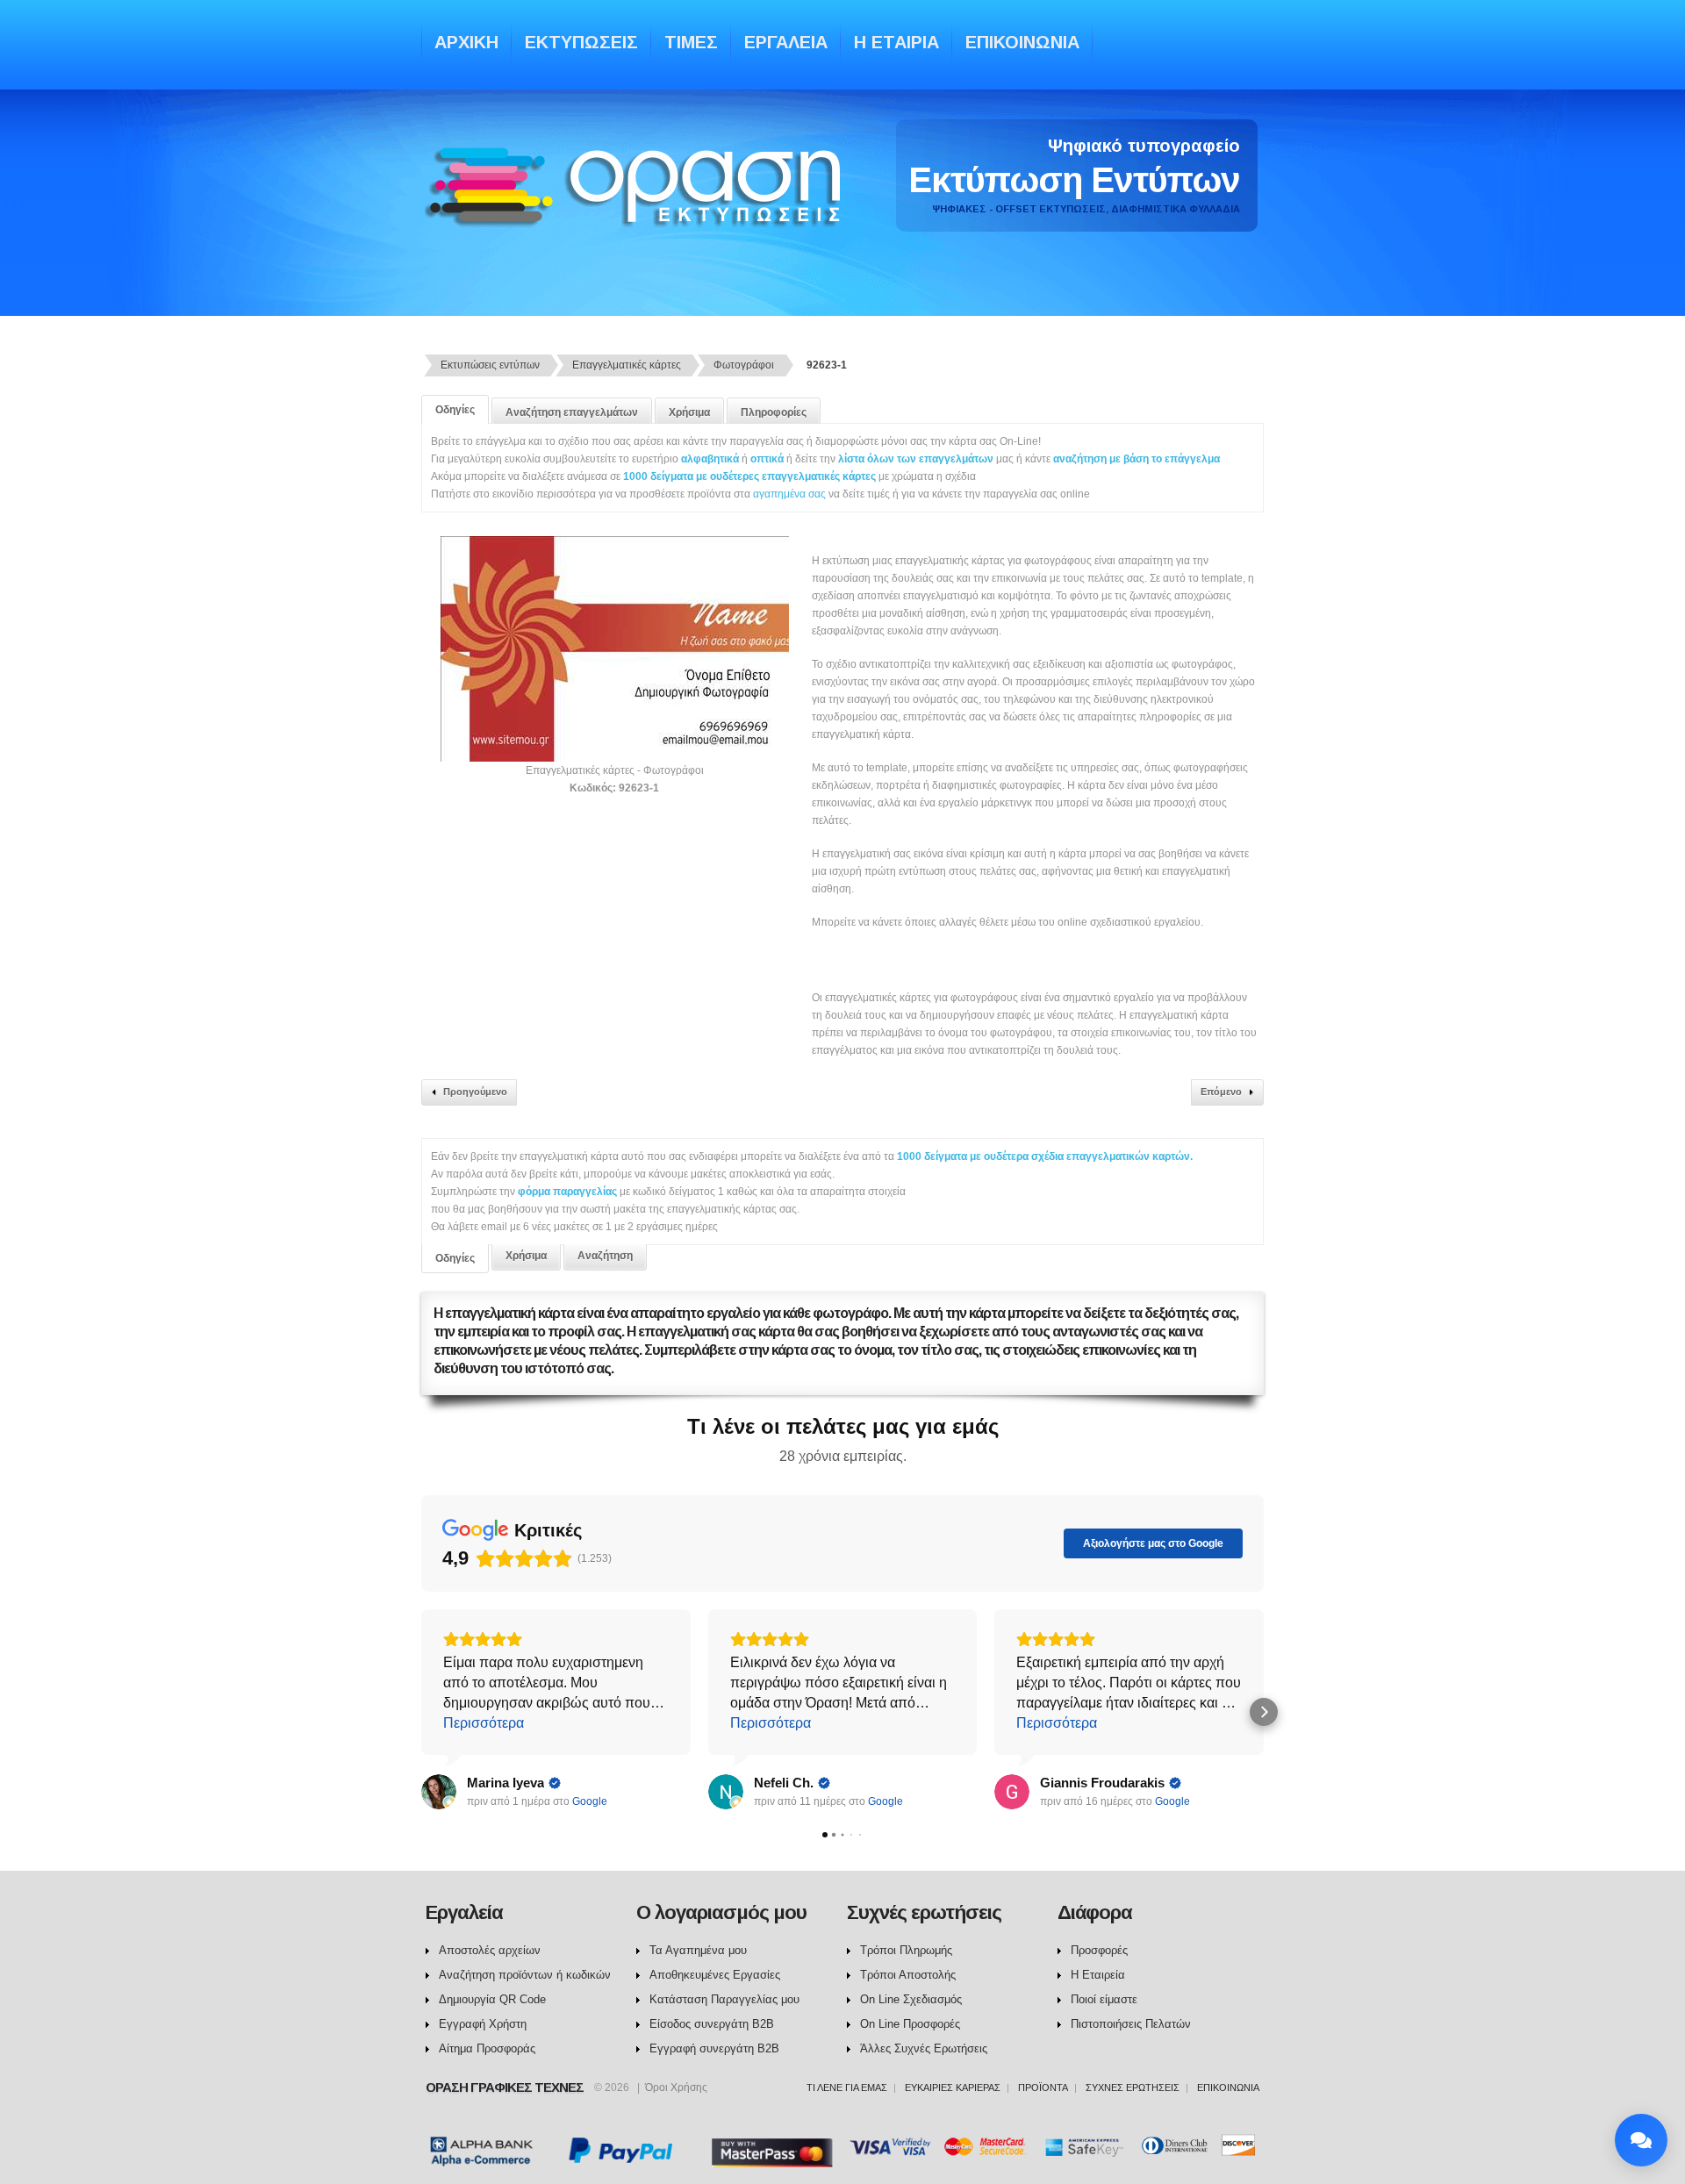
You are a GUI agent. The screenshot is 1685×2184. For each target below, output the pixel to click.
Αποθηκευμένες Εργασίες (715, 1975)
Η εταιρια (896, 42)
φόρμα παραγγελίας (569, 1192)
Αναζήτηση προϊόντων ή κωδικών (525, 1975)
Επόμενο (1221, 1092)
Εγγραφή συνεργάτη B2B (714, 2048)
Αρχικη (466, 42)
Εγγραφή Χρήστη (483, 2024)
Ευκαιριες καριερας (953, 2087)
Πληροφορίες (774, 412)
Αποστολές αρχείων (490, 1950)
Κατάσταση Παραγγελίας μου (724, 1999)
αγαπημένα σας (789, 494)
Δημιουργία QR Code (492, 1999)
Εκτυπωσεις (581, 42)
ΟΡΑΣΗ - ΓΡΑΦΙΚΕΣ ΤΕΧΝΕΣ (637, 204)
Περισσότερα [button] (484, 1723)
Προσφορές (1099, 1950)
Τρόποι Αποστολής (908, 1975)
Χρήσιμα (689, 412)
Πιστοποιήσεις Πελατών (1131, 2024)
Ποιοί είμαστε (1104, 1999)
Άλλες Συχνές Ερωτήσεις (924, 2048)
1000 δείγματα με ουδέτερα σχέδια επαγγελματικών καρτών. (1045, 1156)
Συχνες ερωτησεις (1133, 2087)
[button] (421, 1712)
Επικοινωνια (1022, 42)
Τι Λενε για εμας (847, 2087)
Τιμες (691, 42)
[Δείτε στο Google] (439, 1792)
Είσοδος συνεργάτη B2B (712, 2024)
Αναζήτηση (605, 1256)
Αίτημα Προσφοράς (487, 2048)
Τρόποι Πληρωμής (906, 1950)
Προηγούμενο (475, 1092)
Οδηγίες (455, 410)
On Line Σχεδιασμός (911, 1999)
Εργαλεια (786, 42)
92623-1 (827, 365)
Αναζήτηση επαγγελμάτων (572, 412)
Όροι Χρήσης (676, 2087)
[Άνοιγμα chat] (1641, 2140)
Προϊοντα (1043, 2087)
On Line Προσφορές (910, 2024)
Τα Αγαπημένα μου (698, 1950)
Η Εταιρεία (1098, 1975)
